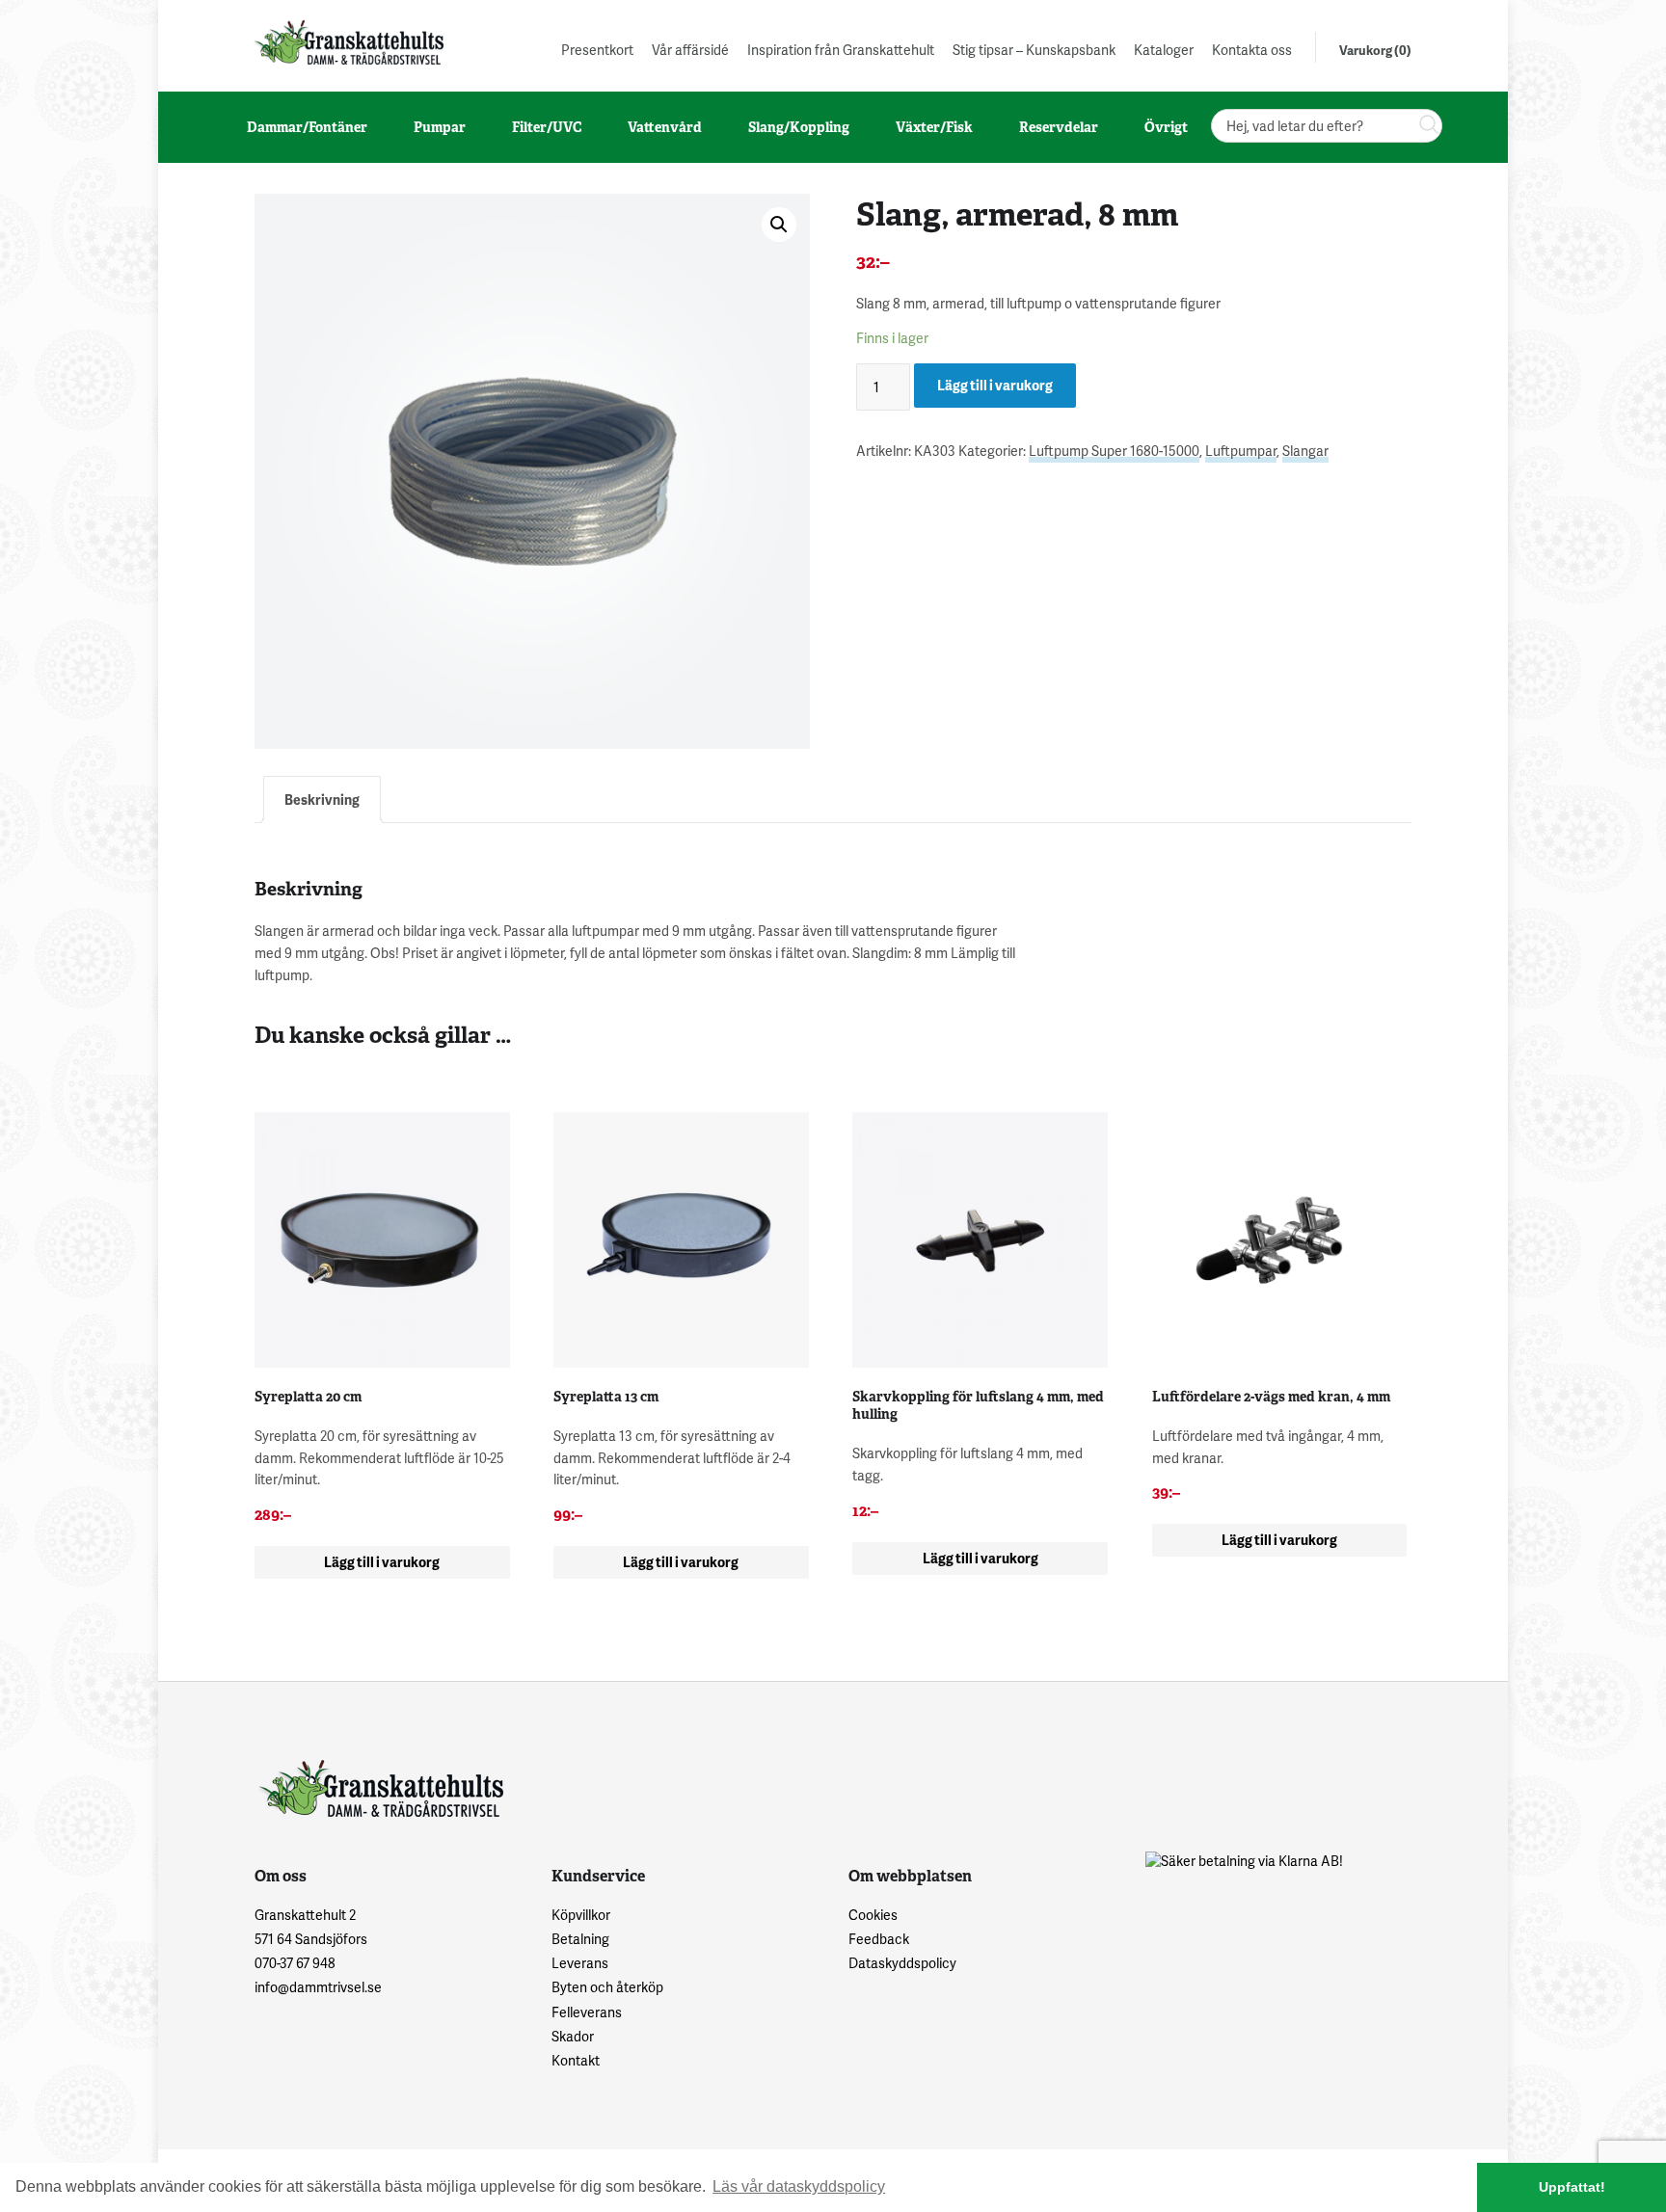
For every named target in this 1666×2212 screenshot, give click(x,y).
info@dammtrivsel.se (318, 1987)
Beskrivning (322, 800)
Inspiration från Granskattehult (841, 50)
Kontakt (576, 2060)
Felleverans (587, 2012)
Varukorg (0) (1375, 50)
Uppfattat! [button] (1572, 2187)
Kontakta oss (1252, 50)
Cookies (873, 1915)
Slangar (1305, 451)
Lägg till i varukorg (995, 385)
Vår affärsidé (690, 50)
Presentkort (597, 50)
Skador (573, 2036)
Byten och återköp (607, 1987)
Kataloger (1164, 50)
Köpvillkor (581, 1915)
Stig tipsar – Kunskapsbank (1034, 50)
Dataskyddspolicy (902, 1963)
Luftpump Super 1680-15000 (1114, 451)
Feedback (879, 1939)
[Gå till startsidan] (347, 42)
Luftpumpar (1241, 451)
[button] (779, 225)
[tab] (322, 800)
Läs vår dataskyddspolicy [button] (799, 2186)
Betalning (580, 1939)
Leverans (580, 1963)
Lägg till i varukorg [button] (382, 1562)
